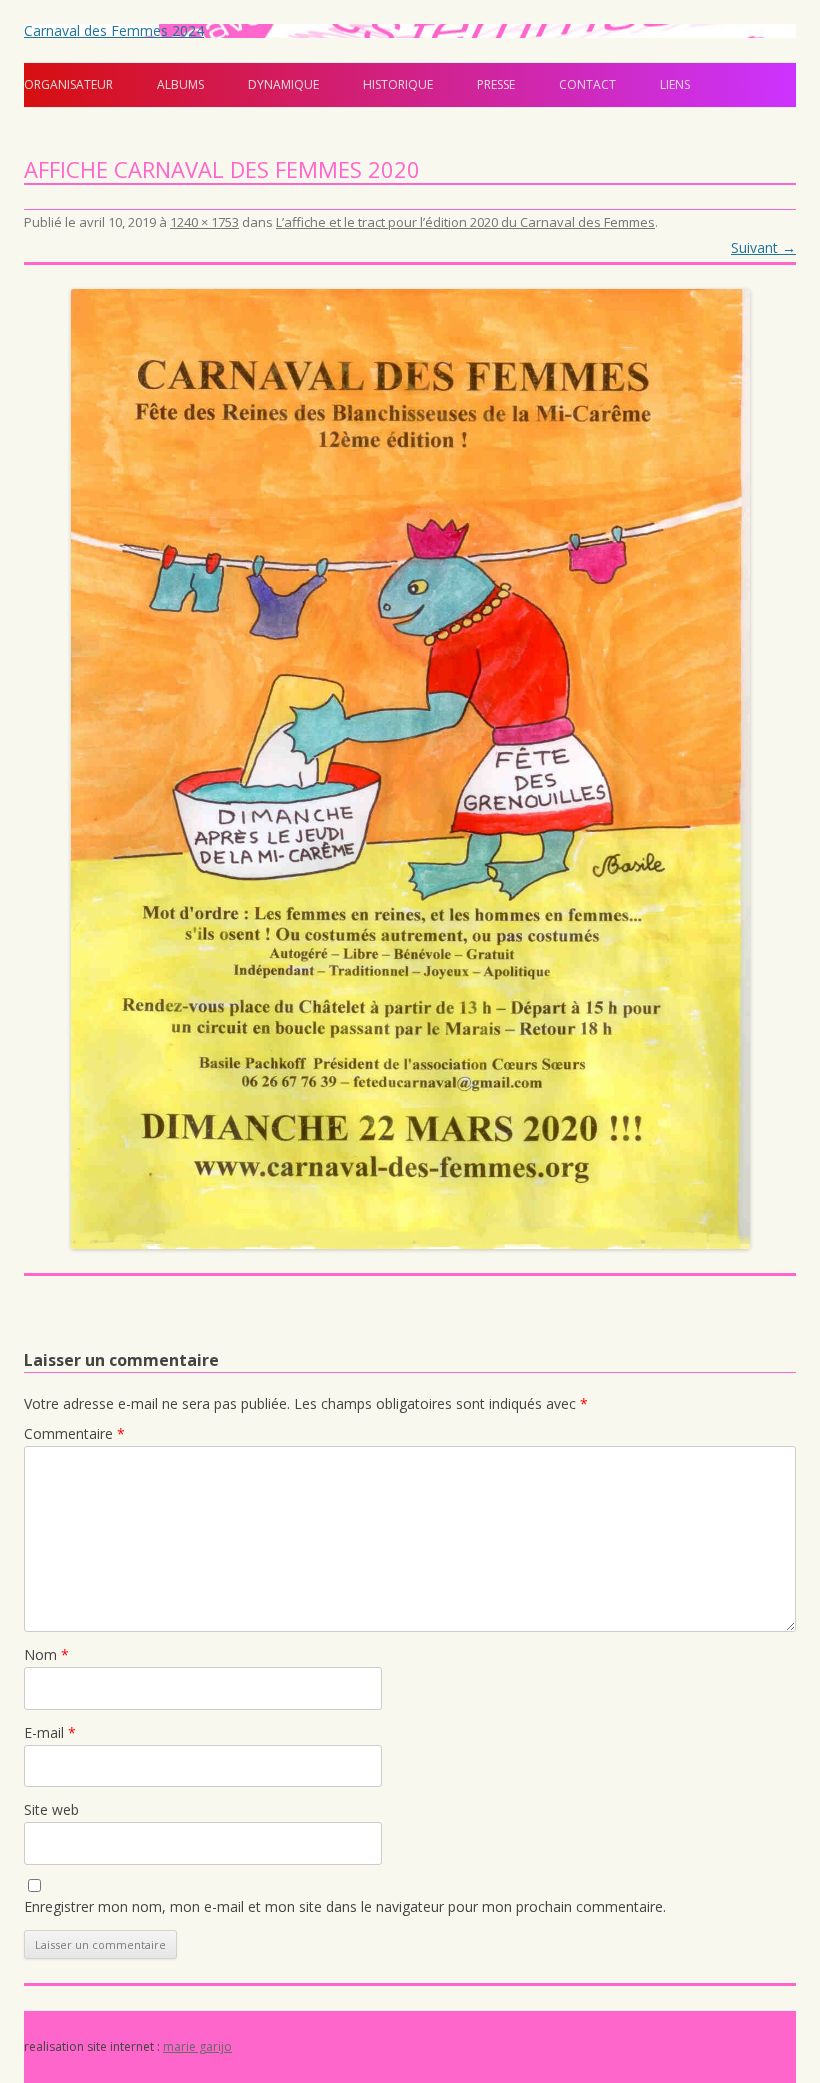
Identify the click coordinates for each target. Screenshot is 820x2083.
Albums (180, 84)
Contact (587, 84)
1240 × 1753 (204, 222)
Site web (51, 1809)
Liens (675, 84)
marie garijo (197, 2046)
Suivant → (763, 247)
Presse (496, 84)
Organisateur (68, 84)
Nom (46, 1654)
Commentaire (74, 1433)
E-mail (50, 1732)
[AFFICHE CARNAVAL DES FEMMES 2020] (410, 769)
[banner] (410, 66)
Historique (398, 84)
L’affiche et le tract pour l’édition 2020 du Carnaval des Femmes (465, 222)
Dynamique (283, 84)
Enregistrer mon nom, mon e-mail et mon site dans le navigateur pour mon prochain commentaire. (345, 1906)
